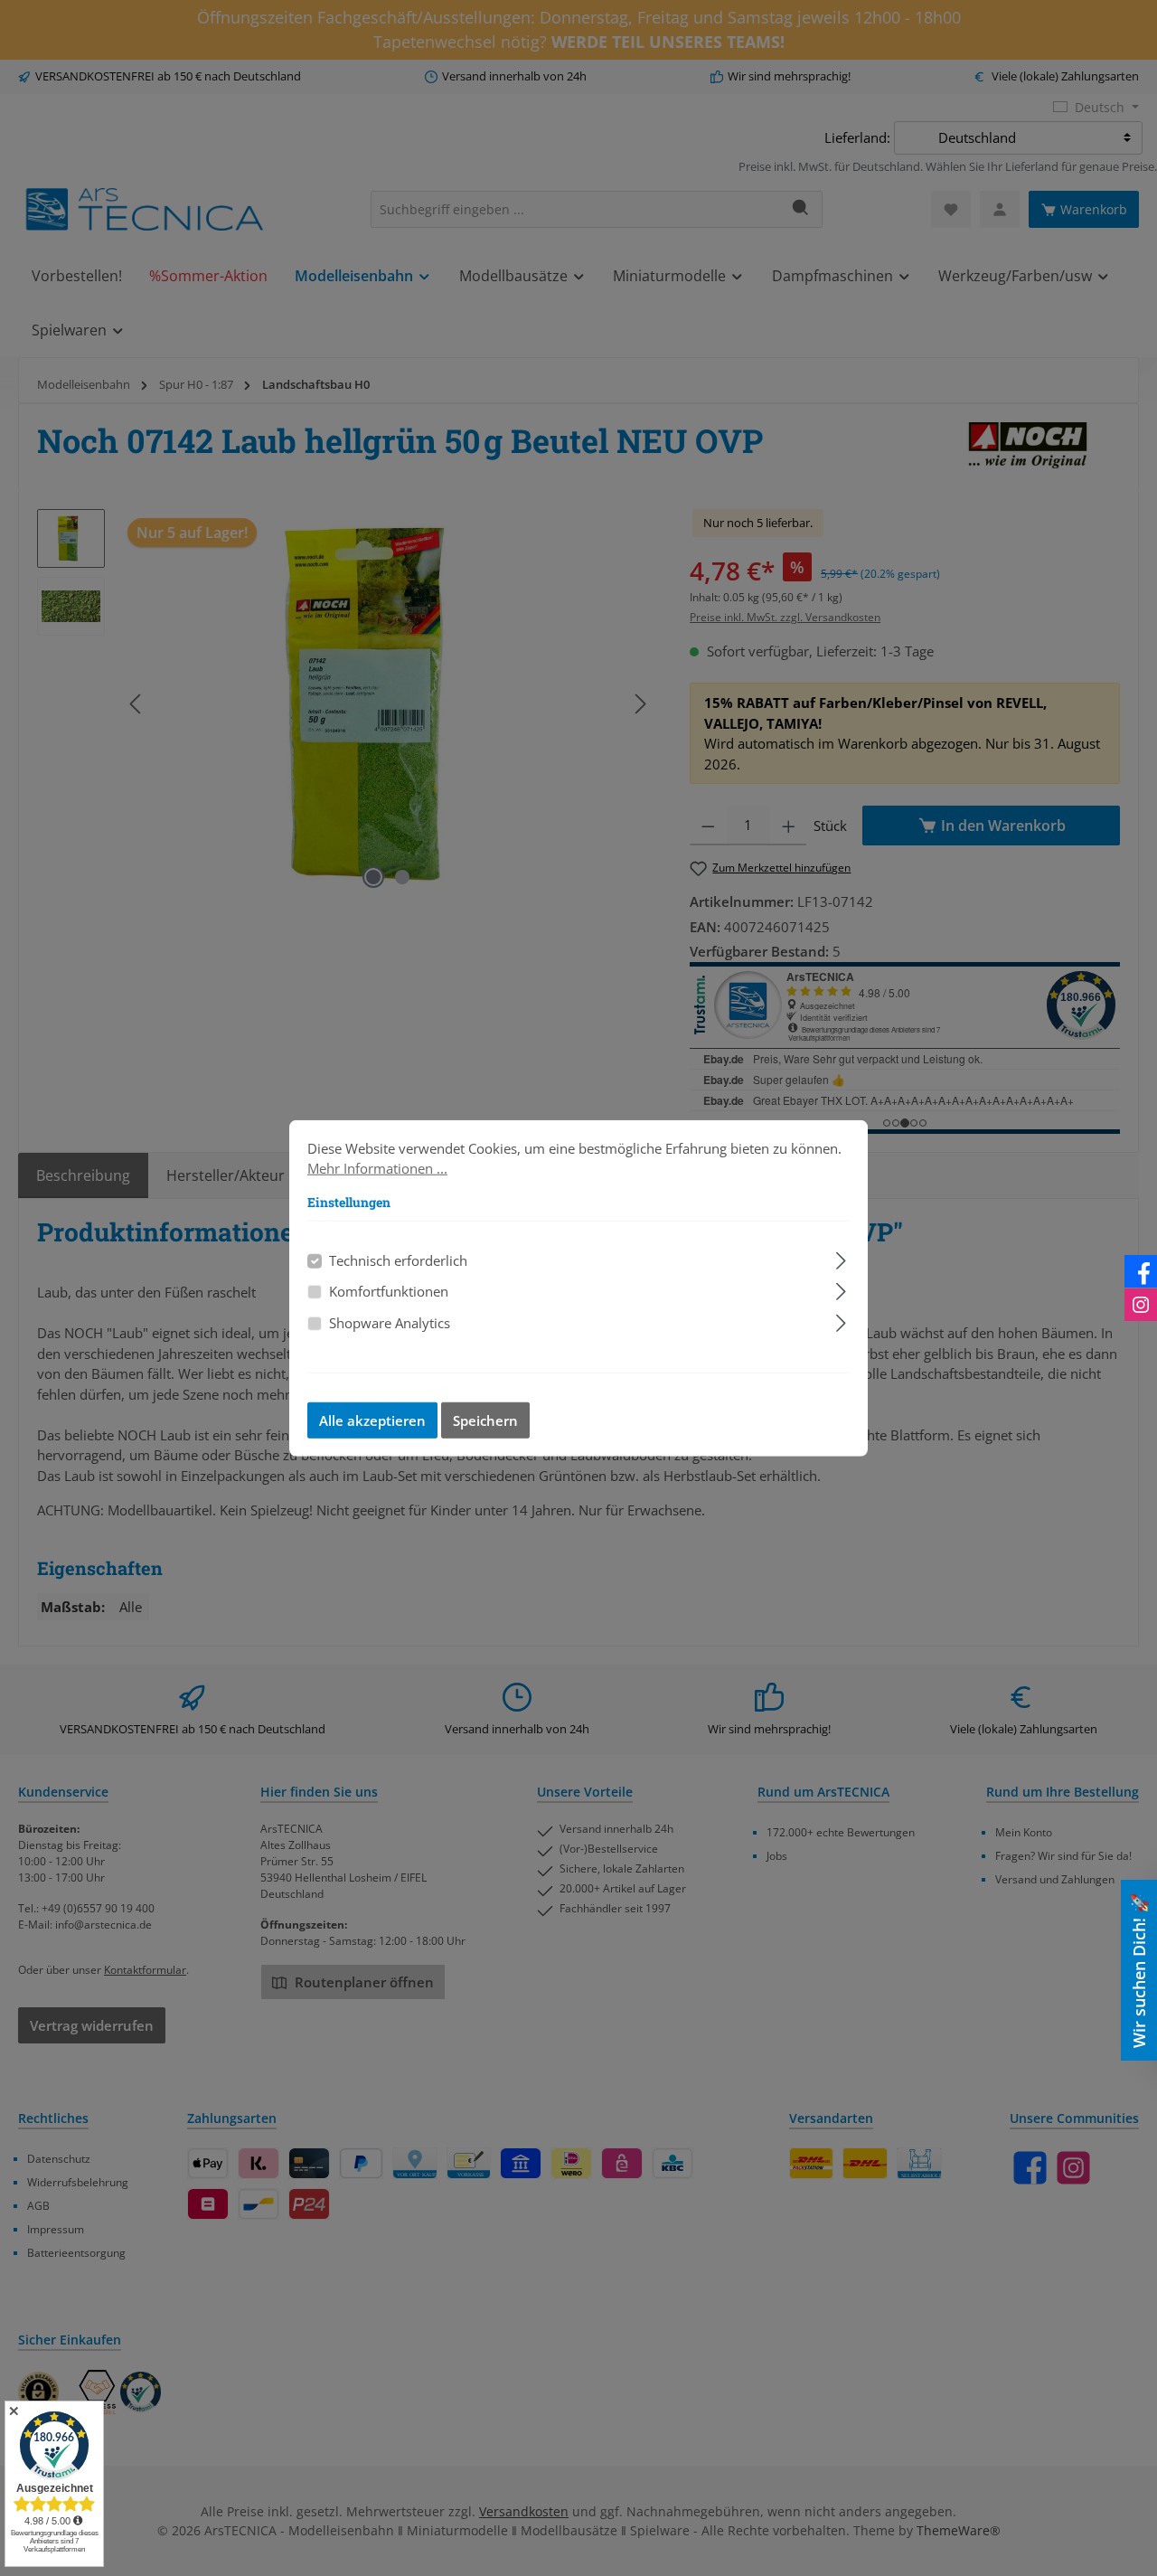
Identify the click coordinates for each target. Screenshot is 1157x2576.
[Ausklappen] (841, 1257)
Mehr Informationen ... (377, 1168)
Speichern (485, 1420)
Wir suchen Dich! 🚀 (1139, 1971)
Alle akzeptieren (372, 1420)
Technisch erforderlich (398, 1260)
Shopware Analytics (390, 1322)
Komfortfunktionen (389, 1291)
